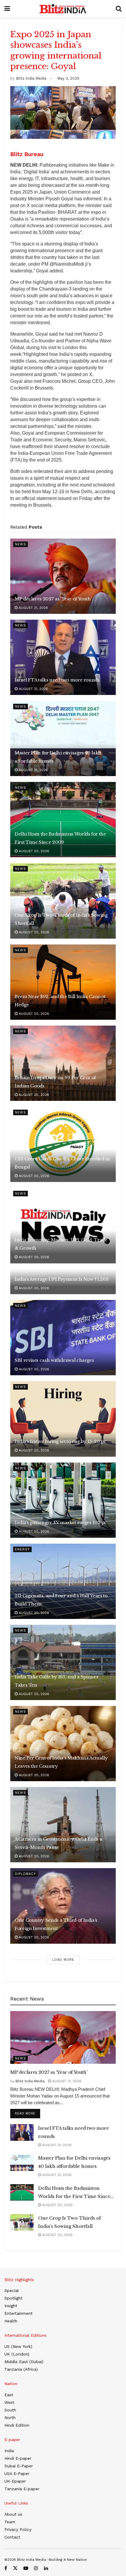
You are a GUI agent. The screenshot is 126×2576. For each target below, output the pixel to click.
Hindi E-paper (18, 2458)
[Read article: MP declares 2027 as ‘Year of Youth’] (63, 576)
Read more (28, 2113)
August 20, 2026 (33, 851)
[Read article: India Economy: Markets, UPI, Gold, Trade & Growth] (63, 1225)
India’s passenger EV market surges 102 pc (61, 1522)
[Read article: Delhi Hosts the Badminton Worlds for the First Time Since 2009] (63, 820)
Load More (63, 1960)
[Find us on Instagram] (36, 2568)
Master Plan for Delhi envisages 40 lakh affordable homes (58, 757)
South (10, 2410)
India (9, 2451)
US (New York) (18, 2346)
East (9, 2395)
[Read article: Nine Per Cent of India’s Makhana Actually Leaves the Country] (63, 1744)
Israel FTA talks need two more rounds (57, 680)
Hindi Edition (17, 2425)
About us (13, 2514)
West (9, 2402)
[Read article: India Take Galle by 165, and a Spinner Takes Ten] (63, 1662)
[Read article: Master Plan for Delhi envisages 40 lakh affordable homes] (63, 738)
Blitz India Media (31, 78)
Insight (11, 2306)
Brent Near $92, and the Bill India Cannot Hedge (60, 1001)
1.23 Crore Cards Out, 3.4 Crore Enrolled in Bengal (62, 1163)
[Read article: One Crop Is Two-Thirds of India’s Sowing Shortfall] (63, 901)
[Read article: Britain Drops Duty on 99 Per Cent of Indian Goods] (63, 1063)
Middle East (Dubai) (24, 2362)
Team (10, 2522)
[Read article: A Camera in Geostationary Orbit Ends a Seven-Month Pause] (63, 1825)
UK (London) (17, 2354)
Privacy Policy (18, 2529)
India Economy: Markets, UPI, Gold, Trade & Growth (61, 1244)
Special (12, 2290)
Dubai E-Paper (19, 2466)
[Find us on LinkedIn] (46, 2568)
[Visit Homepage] (63, 9)
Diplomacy (25, 1874)
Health (11, 2321)
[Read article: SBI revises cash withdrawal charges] (63, 1338)
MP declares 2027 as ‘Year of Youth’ (53, 599)
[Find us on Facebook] (6, 2568)
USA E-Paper (17, 2473)
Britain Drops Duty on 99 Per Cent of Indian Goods (55, 1082)
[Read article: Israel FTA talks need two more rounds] (63, 657)
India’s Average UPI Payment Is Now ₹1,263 (62, 1279)
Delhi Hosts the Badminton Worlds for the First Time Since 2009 (60, 838)
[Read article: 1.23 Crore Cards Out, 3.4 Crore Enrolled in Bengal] (63, 1144)
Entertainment (18, 2313)
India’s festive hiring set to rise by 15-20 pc (60, 1441)
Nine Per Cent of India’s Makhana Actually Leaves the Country (61, 1762)
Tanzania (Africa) (21, 2369)
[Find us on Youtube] (26, 2568)
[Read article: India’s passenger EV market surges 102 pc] (63, 1500)
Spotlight (13, 2298)
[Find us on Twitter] (15, 2568)
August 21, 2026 (33, 608)
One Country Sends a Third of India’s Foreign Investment (56, 1924)
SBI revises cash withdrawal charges (54, 1360)
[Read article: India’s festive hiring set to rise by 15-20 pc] (63, 1419)
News (21, 544)
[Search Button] (119, 9)
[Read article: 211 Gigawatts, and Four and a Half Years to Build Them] (63, 1581)
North (10, 2418)
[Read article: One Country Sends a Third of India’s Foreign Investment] (63, 1906)
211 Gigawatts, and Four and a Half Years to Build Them (61, 1600)
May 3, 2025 (68, 78)
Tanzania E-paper (22, 2489)
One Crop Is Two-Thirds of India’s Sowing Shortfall (61, 919)
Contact (12, 2537)
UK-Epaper (15, 2481)
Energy (22, 1549)
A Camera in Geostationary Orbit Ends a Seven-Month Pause (58, 1843)
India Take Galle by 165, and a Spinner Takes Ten (57, 1681)
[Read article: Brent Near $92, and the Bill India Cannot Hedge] (63, 982)
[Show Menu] (7, 9)
